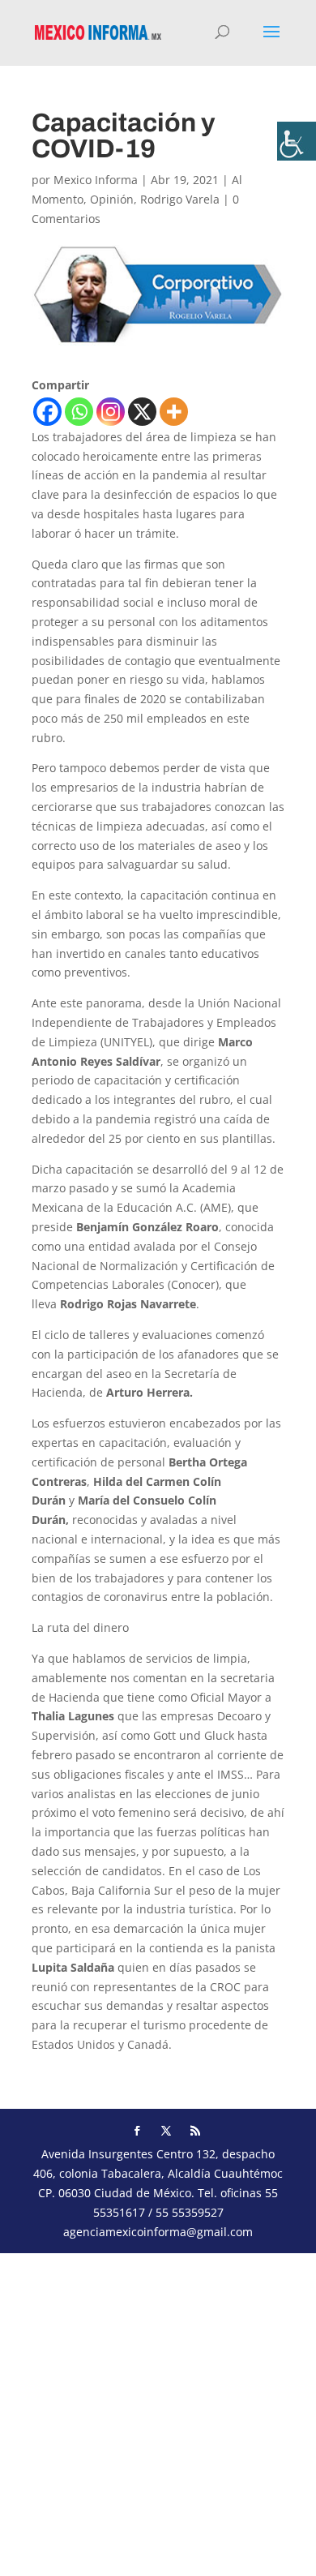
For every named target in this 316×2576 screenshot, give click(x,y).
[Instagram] (111, 412)
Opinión (112, 199)
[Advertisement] (158, 2411)
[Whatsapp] (79, 412)
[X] (142, 412)
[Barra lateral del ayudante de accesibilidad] (297, 141)
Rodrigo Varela (180, 199)
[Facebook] (47, 412)
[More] (174, 412)
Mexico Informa (96, 180)
